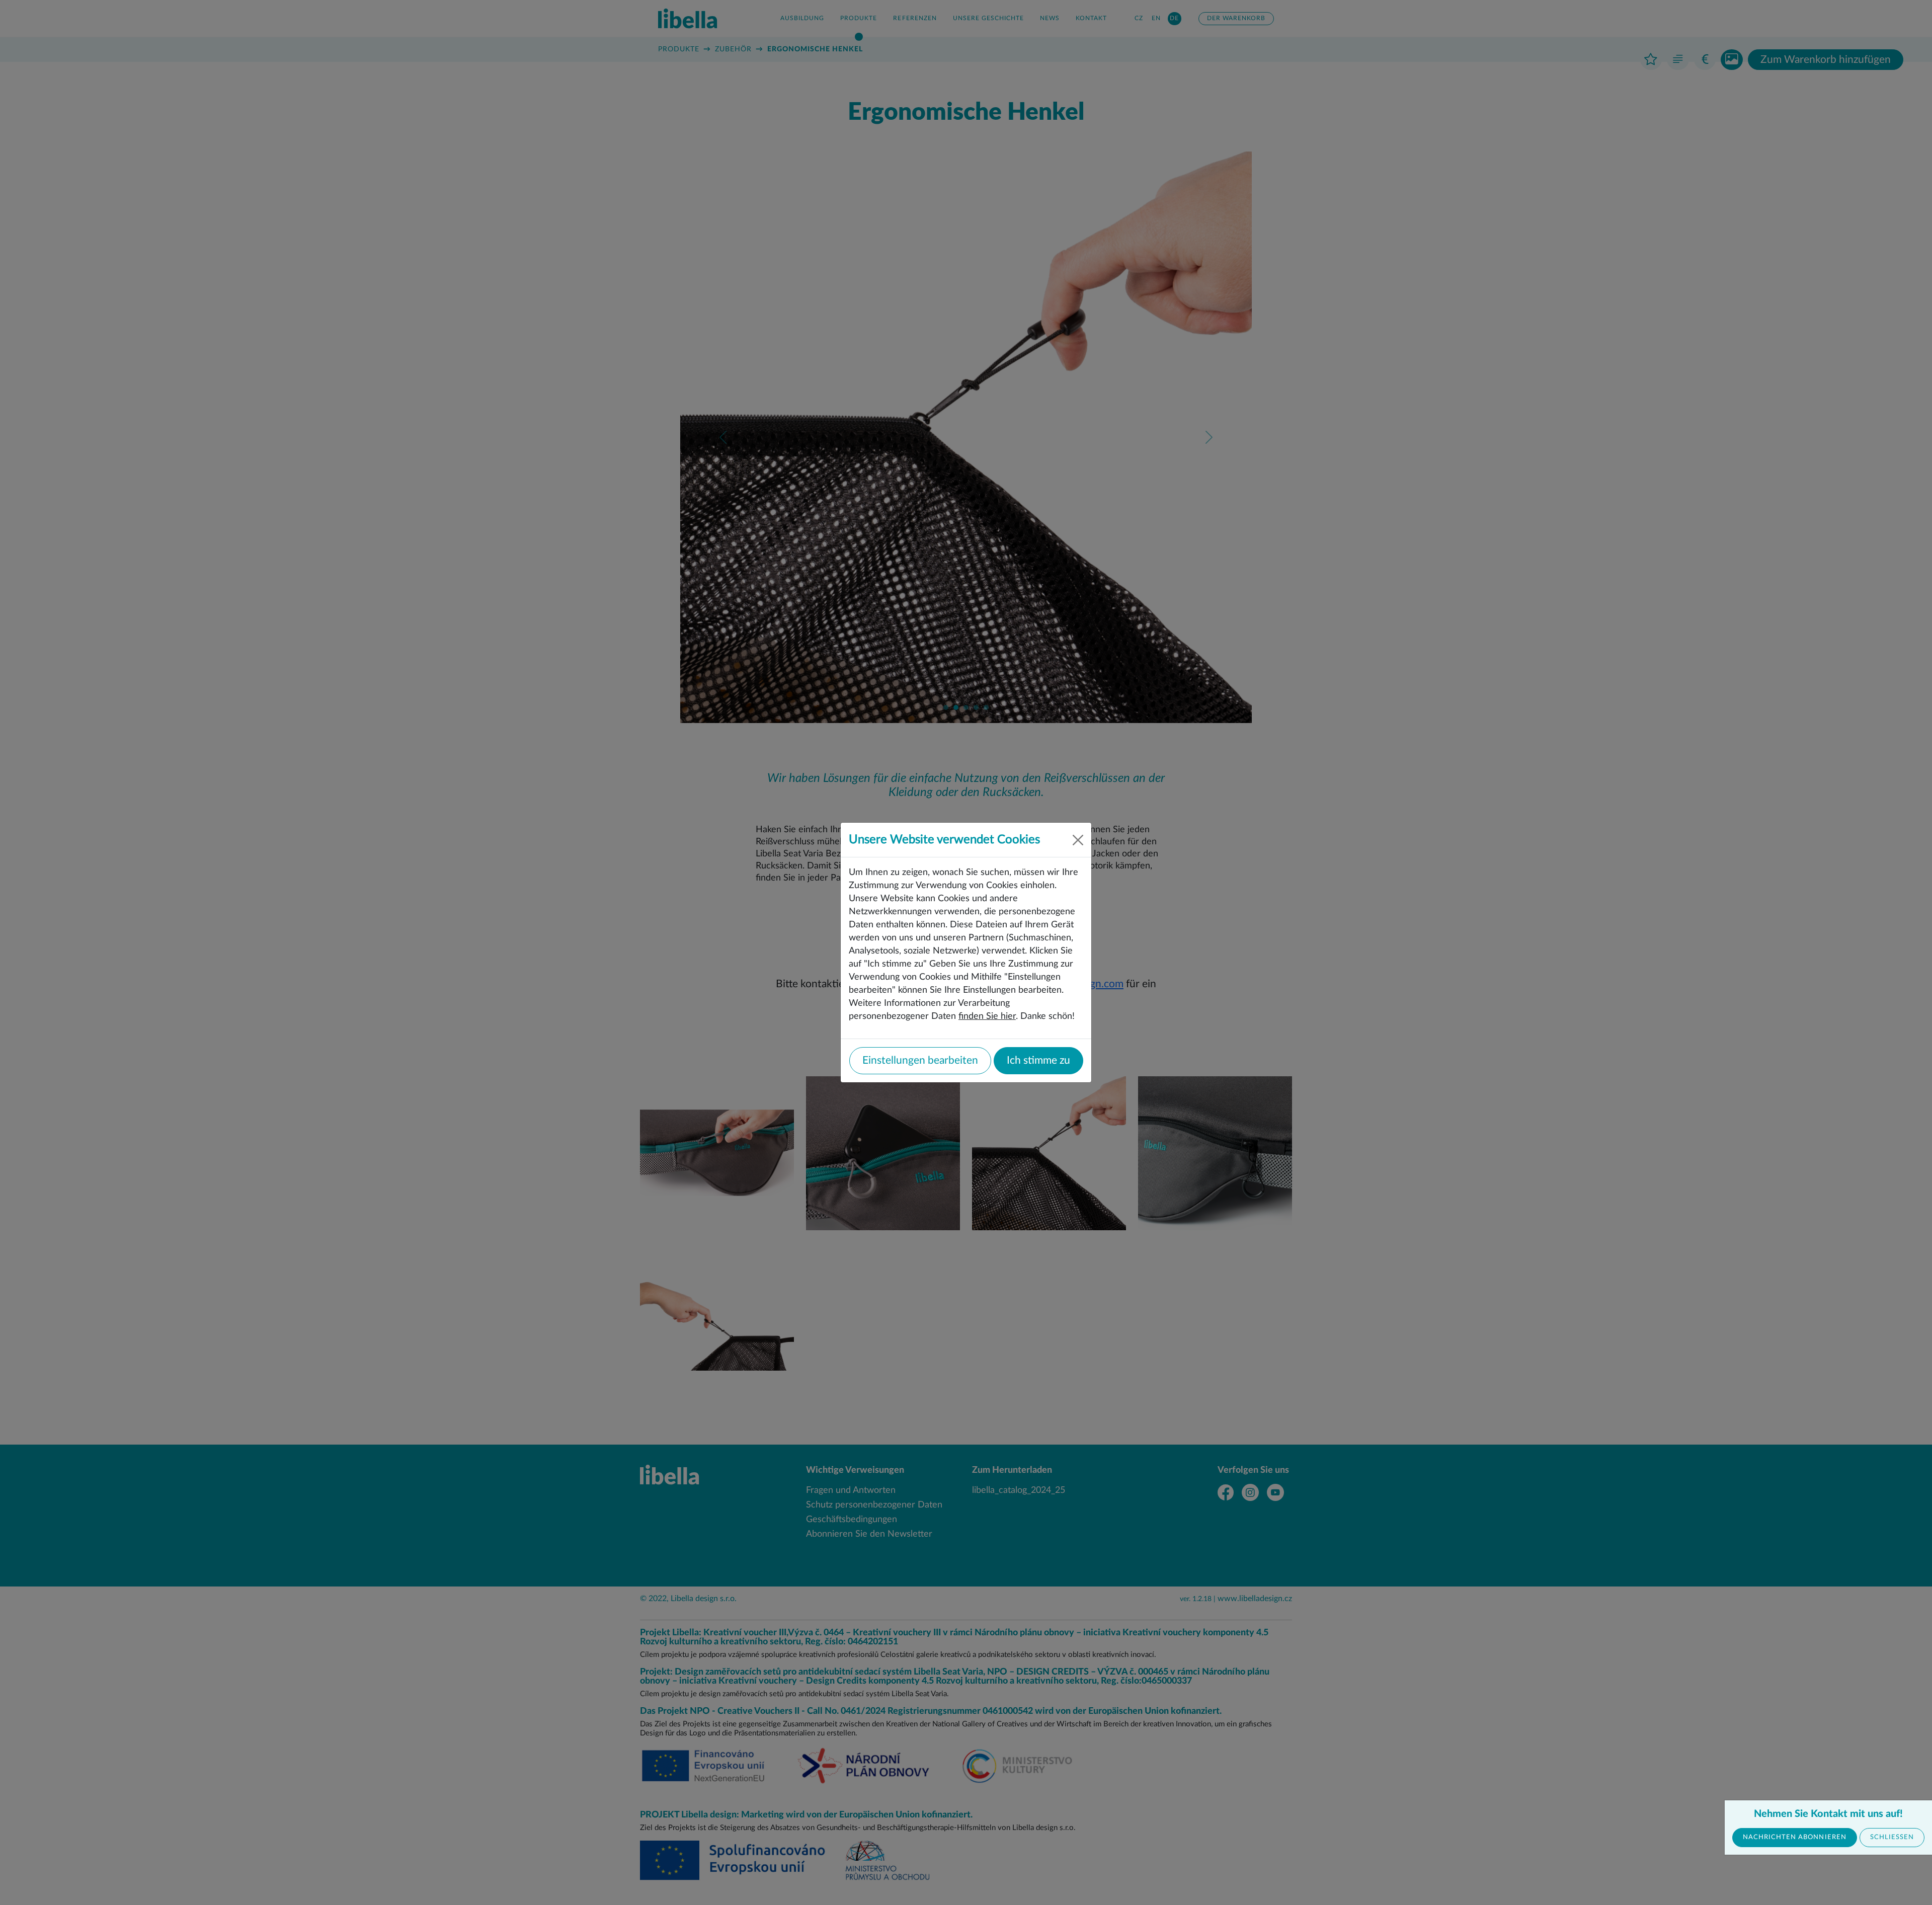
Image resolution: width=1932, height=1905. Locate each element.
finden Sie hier (987, 1016)
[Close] (1078, 840)
